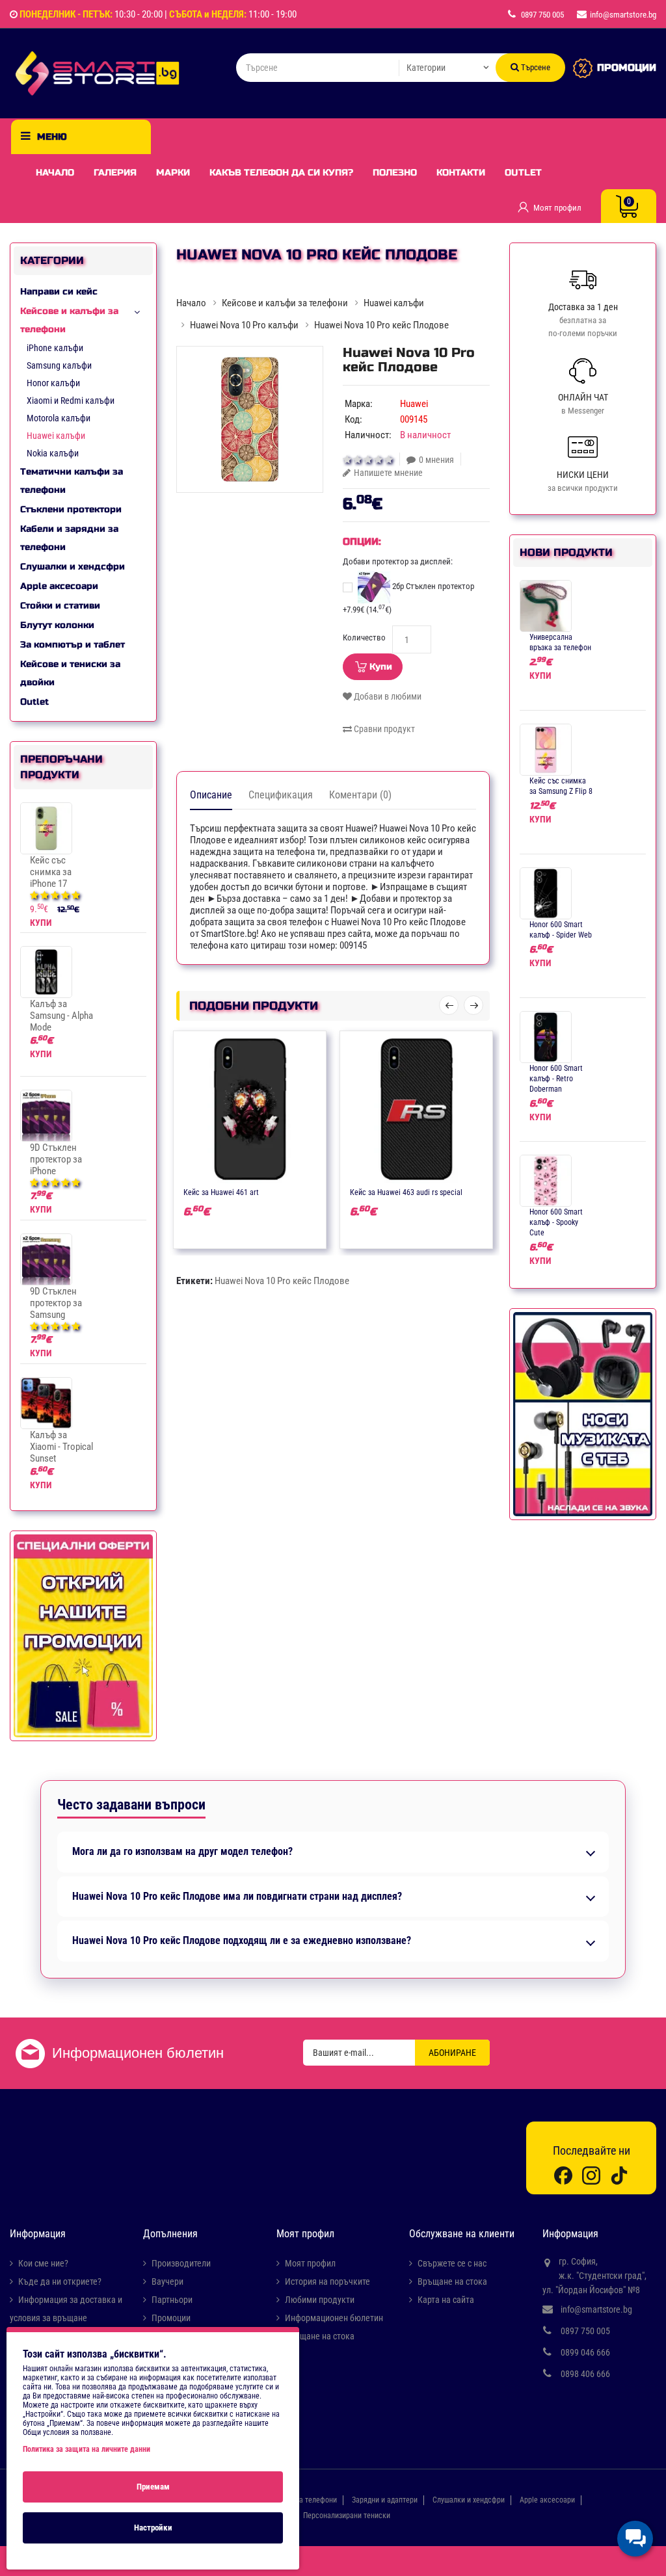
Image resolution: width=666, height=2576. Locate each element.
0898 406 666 (585, 2374)
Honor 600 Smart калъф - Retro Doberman (556, 1079)
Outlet (523, 173)
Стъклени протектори (71, 509)
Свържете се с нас (452, 2263)
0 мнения (436, 460)
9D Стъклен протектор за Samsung (56, 1303)
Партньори (172, 2300)
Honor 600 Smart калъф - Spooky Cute (556, 1222)
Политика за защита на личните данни (87, 2449)
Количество (364, 637)
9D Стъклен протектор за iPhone (56, 1159)
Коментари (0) (360, 795)
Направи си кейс (59, 292)
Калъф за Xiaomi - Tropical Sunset (61, 1447)
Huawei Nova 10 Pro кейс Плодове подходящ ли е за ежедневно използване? (242, 1941)
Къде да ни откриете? (60, 2281)
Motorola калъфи (59, 418)
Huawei (414, 404)
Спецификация (281, 795)
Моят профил (310, 2263)
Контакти (461, 173)
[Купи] (212, 1191)
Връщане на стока (320, 2336)
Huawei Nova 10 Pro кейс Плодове (282, 1281)
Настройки (153, 2528)
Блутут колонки (57, 625)
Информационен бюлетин (334, 2318)
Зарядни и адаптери (385, 2500)
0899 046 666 (585, 2352)
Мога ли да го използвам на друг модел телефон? (182, 1852)
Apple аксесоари (59, 586)
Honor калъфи (53, 383)
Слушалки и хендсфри (73, 567)
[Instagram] (591, 2175)
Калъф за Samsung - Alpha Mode (61, 1016)
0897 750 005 (585, 2331)
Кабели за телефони (303, 2500)
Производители (181, 2263)
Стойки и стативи (60, 606)
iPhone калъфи (55, 348)
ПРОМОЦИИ (627, 68)
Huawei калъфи (56, 436)
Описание (211, 795)
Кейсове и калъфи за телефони (69, 320)
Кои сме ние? (43, 2263)
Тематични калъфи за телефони (72, 481)
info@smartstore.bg (596, 2309)
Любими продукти (320, 2300)
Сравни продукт (383, 729)
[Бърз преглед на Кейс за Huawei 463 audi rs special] (455, 1191)
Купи (381, 667)
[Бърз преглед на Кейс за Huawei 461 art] (288, 1191)
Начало (55, 173)
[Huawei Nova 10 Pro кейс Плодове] (250, 419)
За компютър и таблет (73, 645)
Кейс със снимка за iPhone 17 (51, 872)
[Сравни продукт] (263, 1191)
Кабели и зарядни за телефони (69, 538)
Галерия (115, 173)
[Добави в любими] (237, 1191)
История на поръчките (327, 2281)
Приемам (153, 2487)
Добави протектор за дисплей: (398, 561)
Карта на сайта (446, 2300)
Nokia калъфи (53, 453)
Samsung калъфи (59, 365)
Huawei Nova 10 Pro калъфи (244, 325)
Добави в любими (387, 696)
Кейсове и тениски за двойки (70, 673)
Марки (173, 173)
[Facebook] (563, 2175)
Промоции (171, 2318)
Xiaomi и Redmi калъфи (71, 401)
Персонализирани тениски (347, 2516)
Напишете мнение (388, 473)
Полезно (395, 173)
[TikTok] (619, 2175)
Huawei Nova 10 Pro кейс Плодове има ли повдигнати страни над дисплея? (237, 1897)
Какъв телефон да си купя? (281, 173)
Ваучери (167, 2281)
